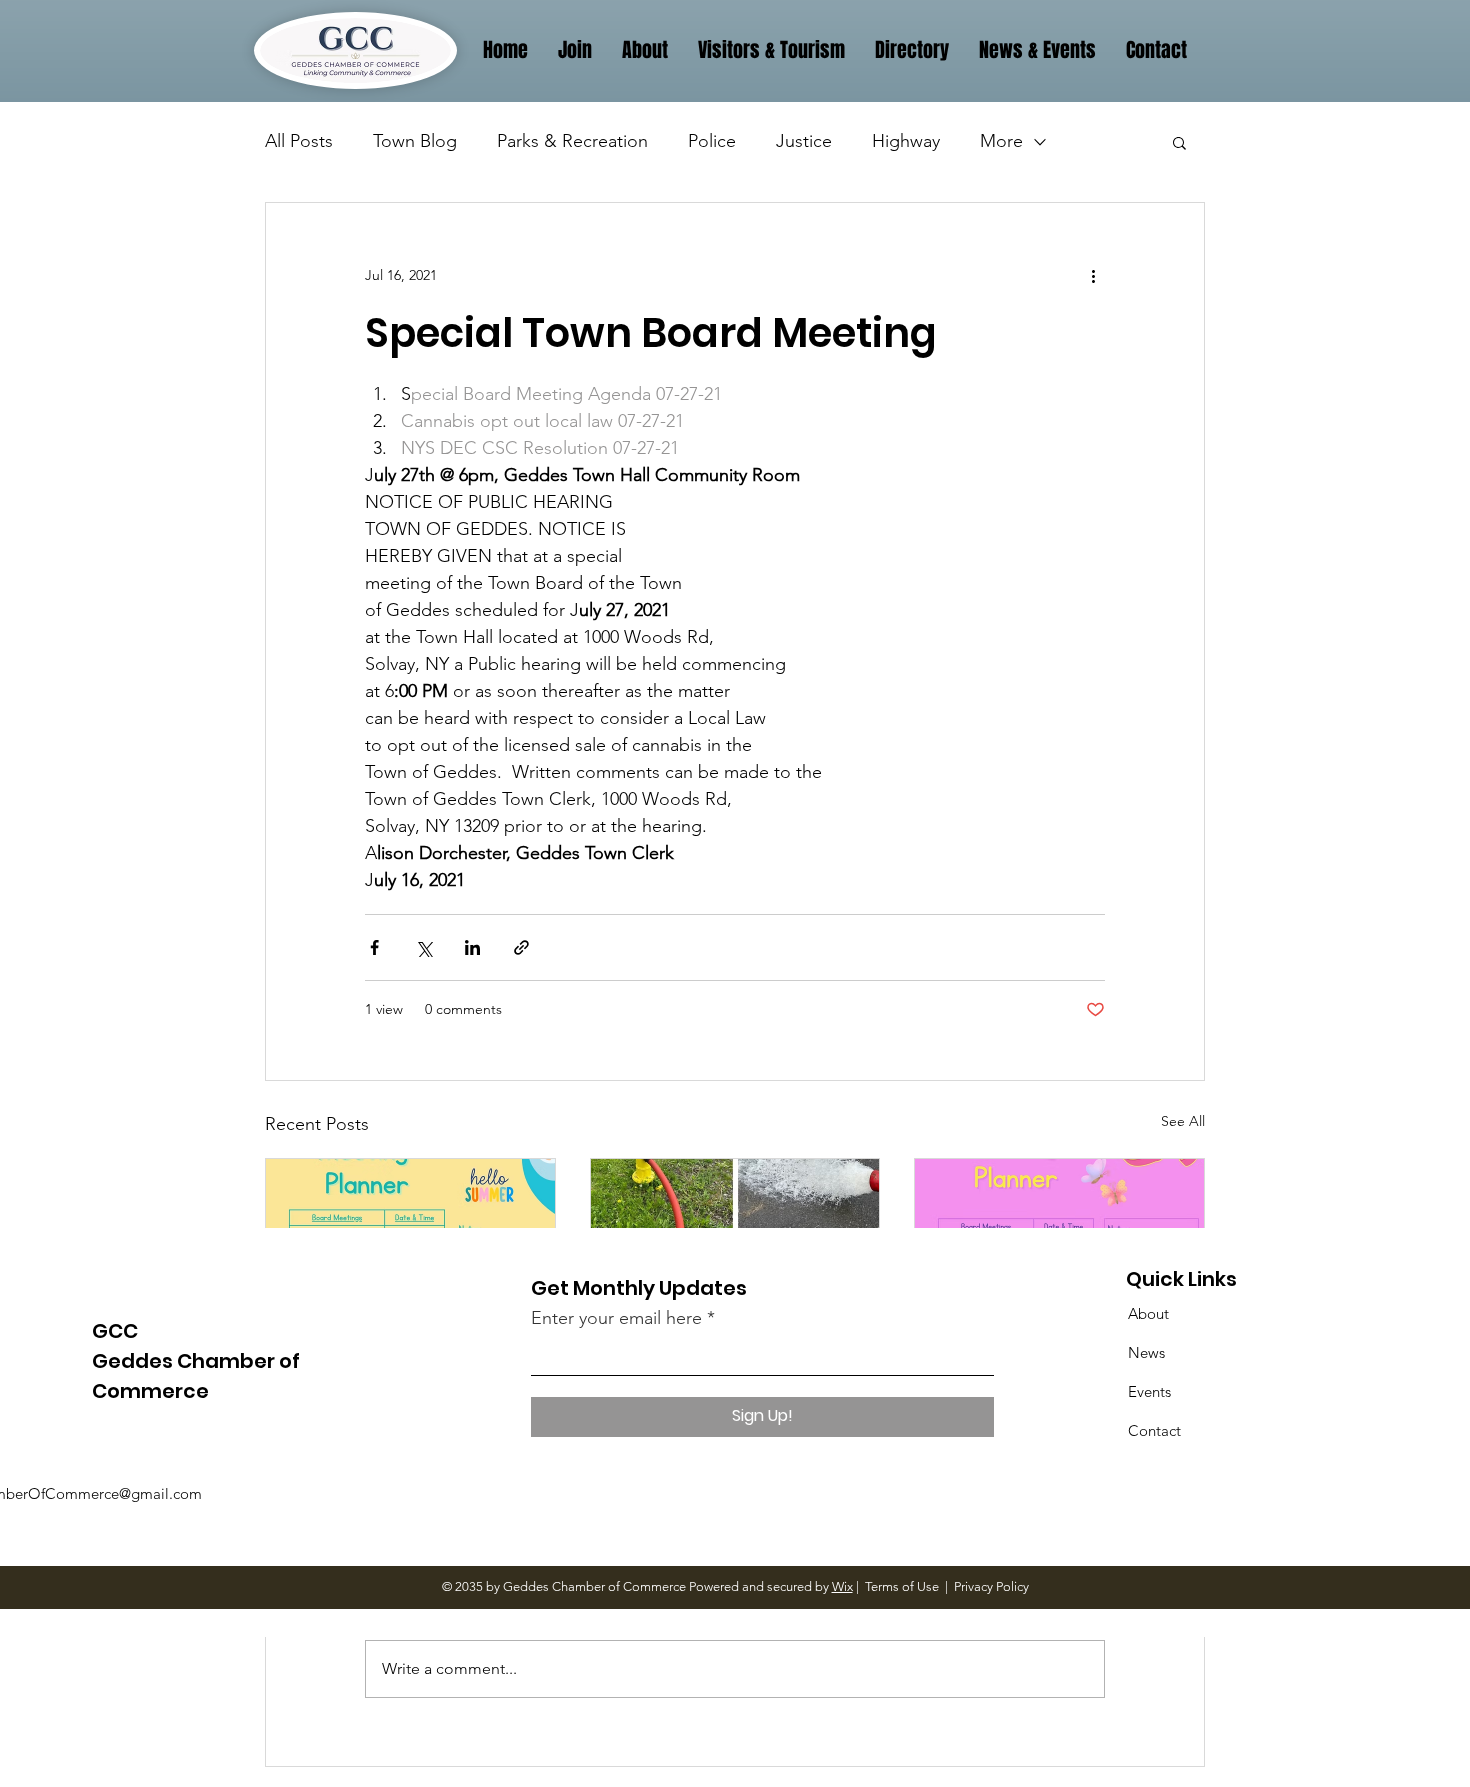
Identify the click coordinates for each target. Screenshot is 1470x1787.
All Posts (299, 141)
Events (1149, 1391)
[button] (1179, 142)
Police (712, 141)
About (1148, 1313)
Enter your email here (616, 1318)
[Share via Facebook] (374, 947)
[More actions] (1093, 275)
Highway (906, 141)
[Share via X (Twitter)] (423, 947)
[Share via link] (521, 947)
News (1146, 1352)
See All (1183, 1121)
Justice (804, 141)
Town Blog (415, 141)
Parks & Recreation (572, 141)
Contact (1154, 1430)
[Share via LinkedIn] (472, 947)
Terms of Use (902, 1586)
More (1001, 141)
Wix (842, 1586)
